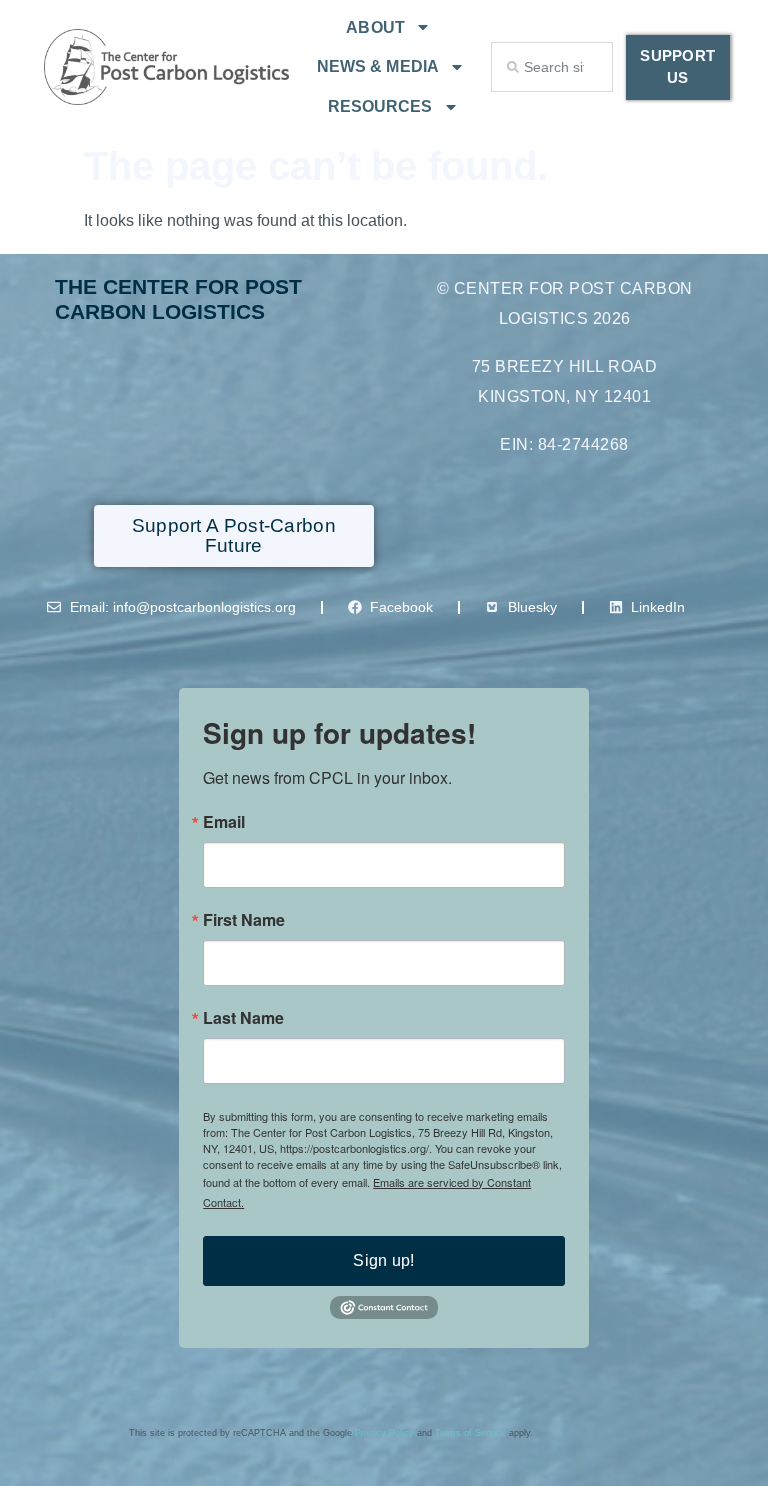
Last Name (243, 1018)
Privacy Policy (384, 1433)
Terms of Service (470, 1433)
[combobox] (552, 67)
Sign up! (383, 1260)
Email (224, 822)
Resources (380, 106)
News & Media (378, 66)
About (375, 27)
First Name (244, 920)
